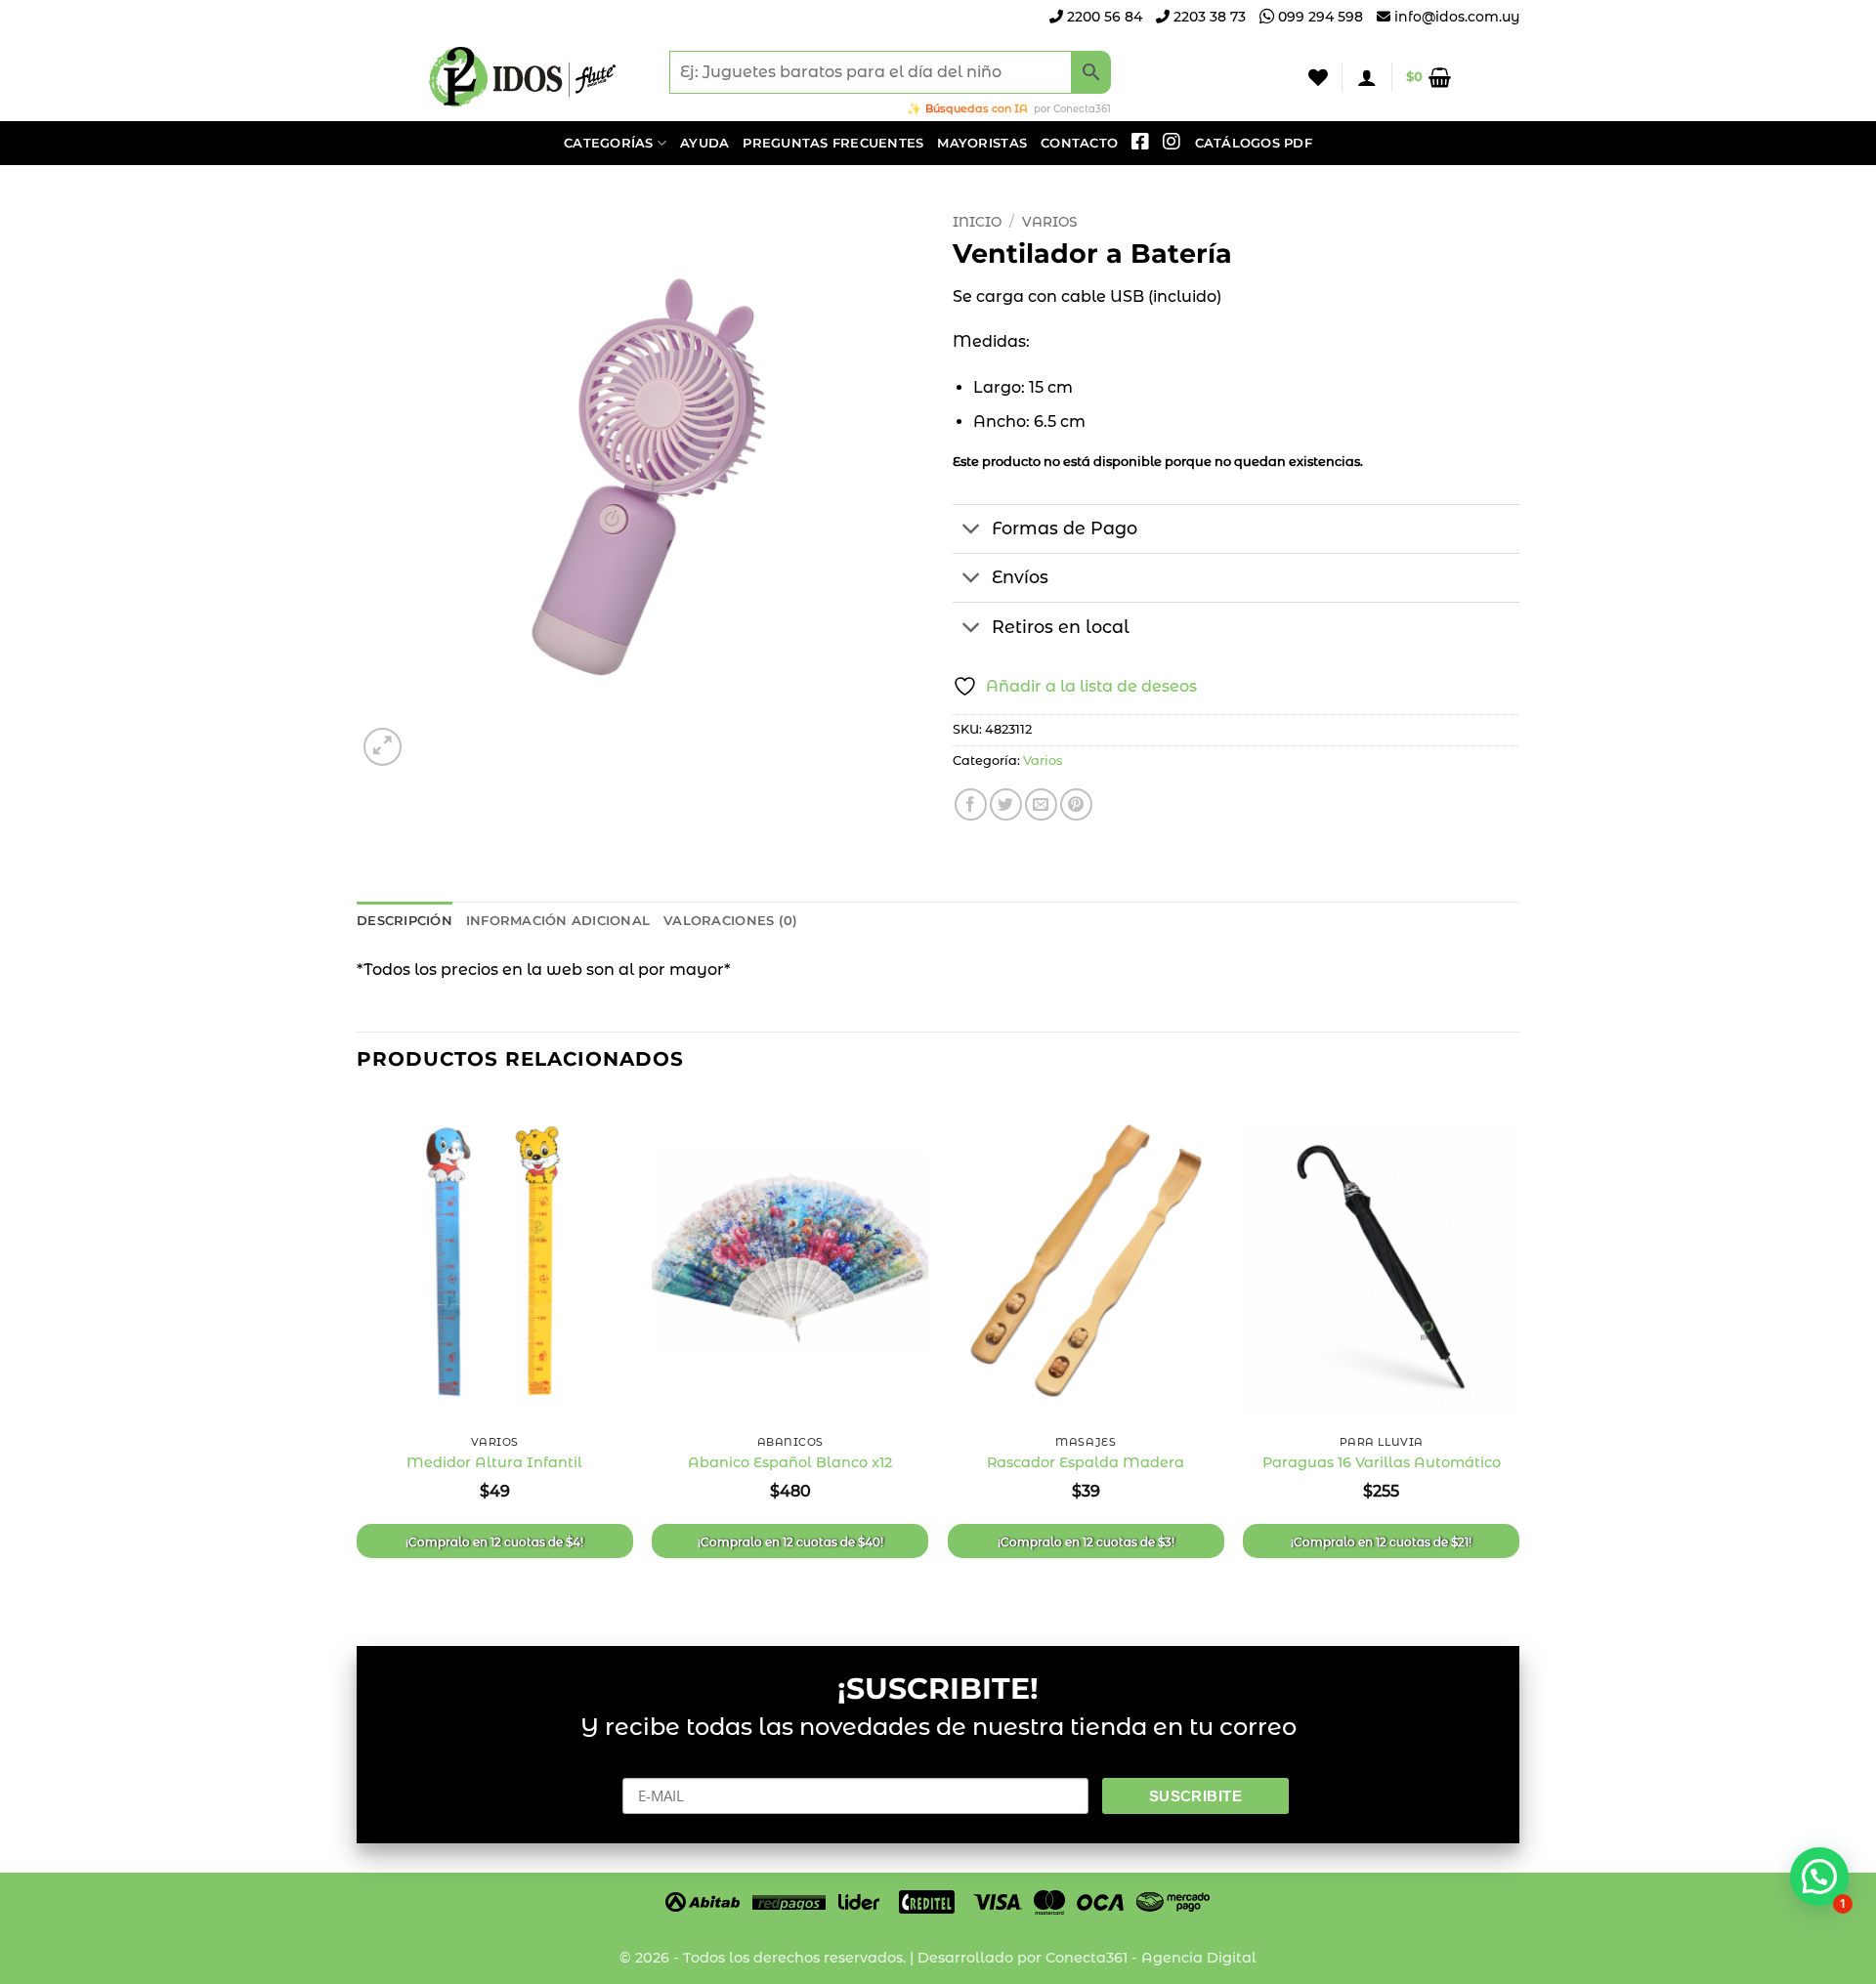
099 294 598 (1319, 17)
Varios (1049, 222)
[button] (1367, 77)
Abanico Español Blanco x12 (790, 1462)
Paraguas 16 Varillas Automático (1382, 1462)
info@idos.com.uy (1457, 17)
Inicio (977, 222)
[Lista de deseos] (1318, 77)
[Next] (1518, 1354)
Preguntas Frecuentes (833, 143)
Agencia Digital (1199, 1958)
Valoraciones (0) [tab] (730, 921)
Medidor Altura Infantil (494, 1462)
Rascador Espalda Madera (1086, 1462)
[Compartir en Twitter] (1006, 804)
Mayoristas (982, 143)
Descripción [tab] (405, 921)
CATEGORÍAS (609, 143)
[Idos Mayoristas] (523, 77)
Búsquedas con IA (977, 108)
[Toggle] (972, 531)
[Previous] (358, 1354)
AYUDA (704, 143)
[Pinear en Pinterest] (1076, 804)
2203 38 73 (1208, 17)
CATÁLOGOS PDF (1254, 143)
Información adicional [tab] (558, 921)
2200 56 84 (1103, 17)
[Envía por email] (1041, 804)
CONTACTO (1079, 143)
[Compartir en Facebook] (971, 804)
